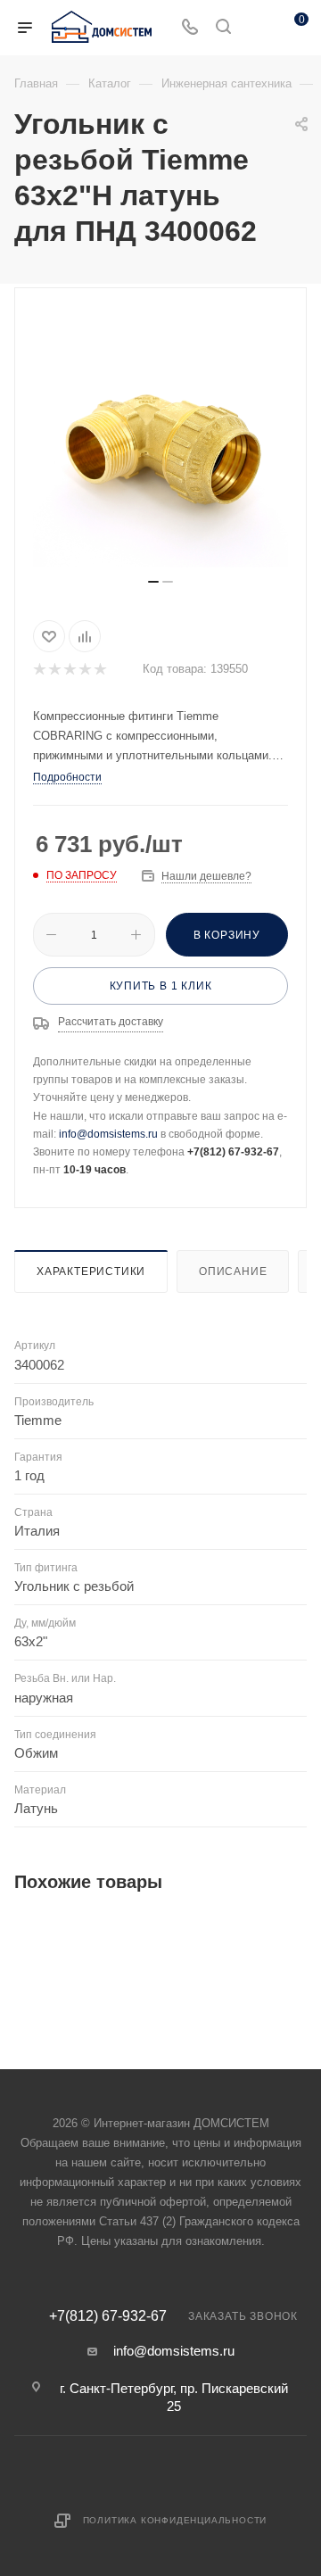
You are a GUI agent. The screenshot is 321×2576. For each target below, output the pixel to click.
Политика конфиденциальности (175, 2520)
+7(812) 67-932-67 (108, 2316)
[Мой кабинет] (257, 28)
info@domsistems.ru (108, 1134)
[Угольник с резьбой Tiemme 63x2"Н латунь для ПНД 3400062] (160, 440)
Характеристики (91, 1271)
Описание (233, 1271)
